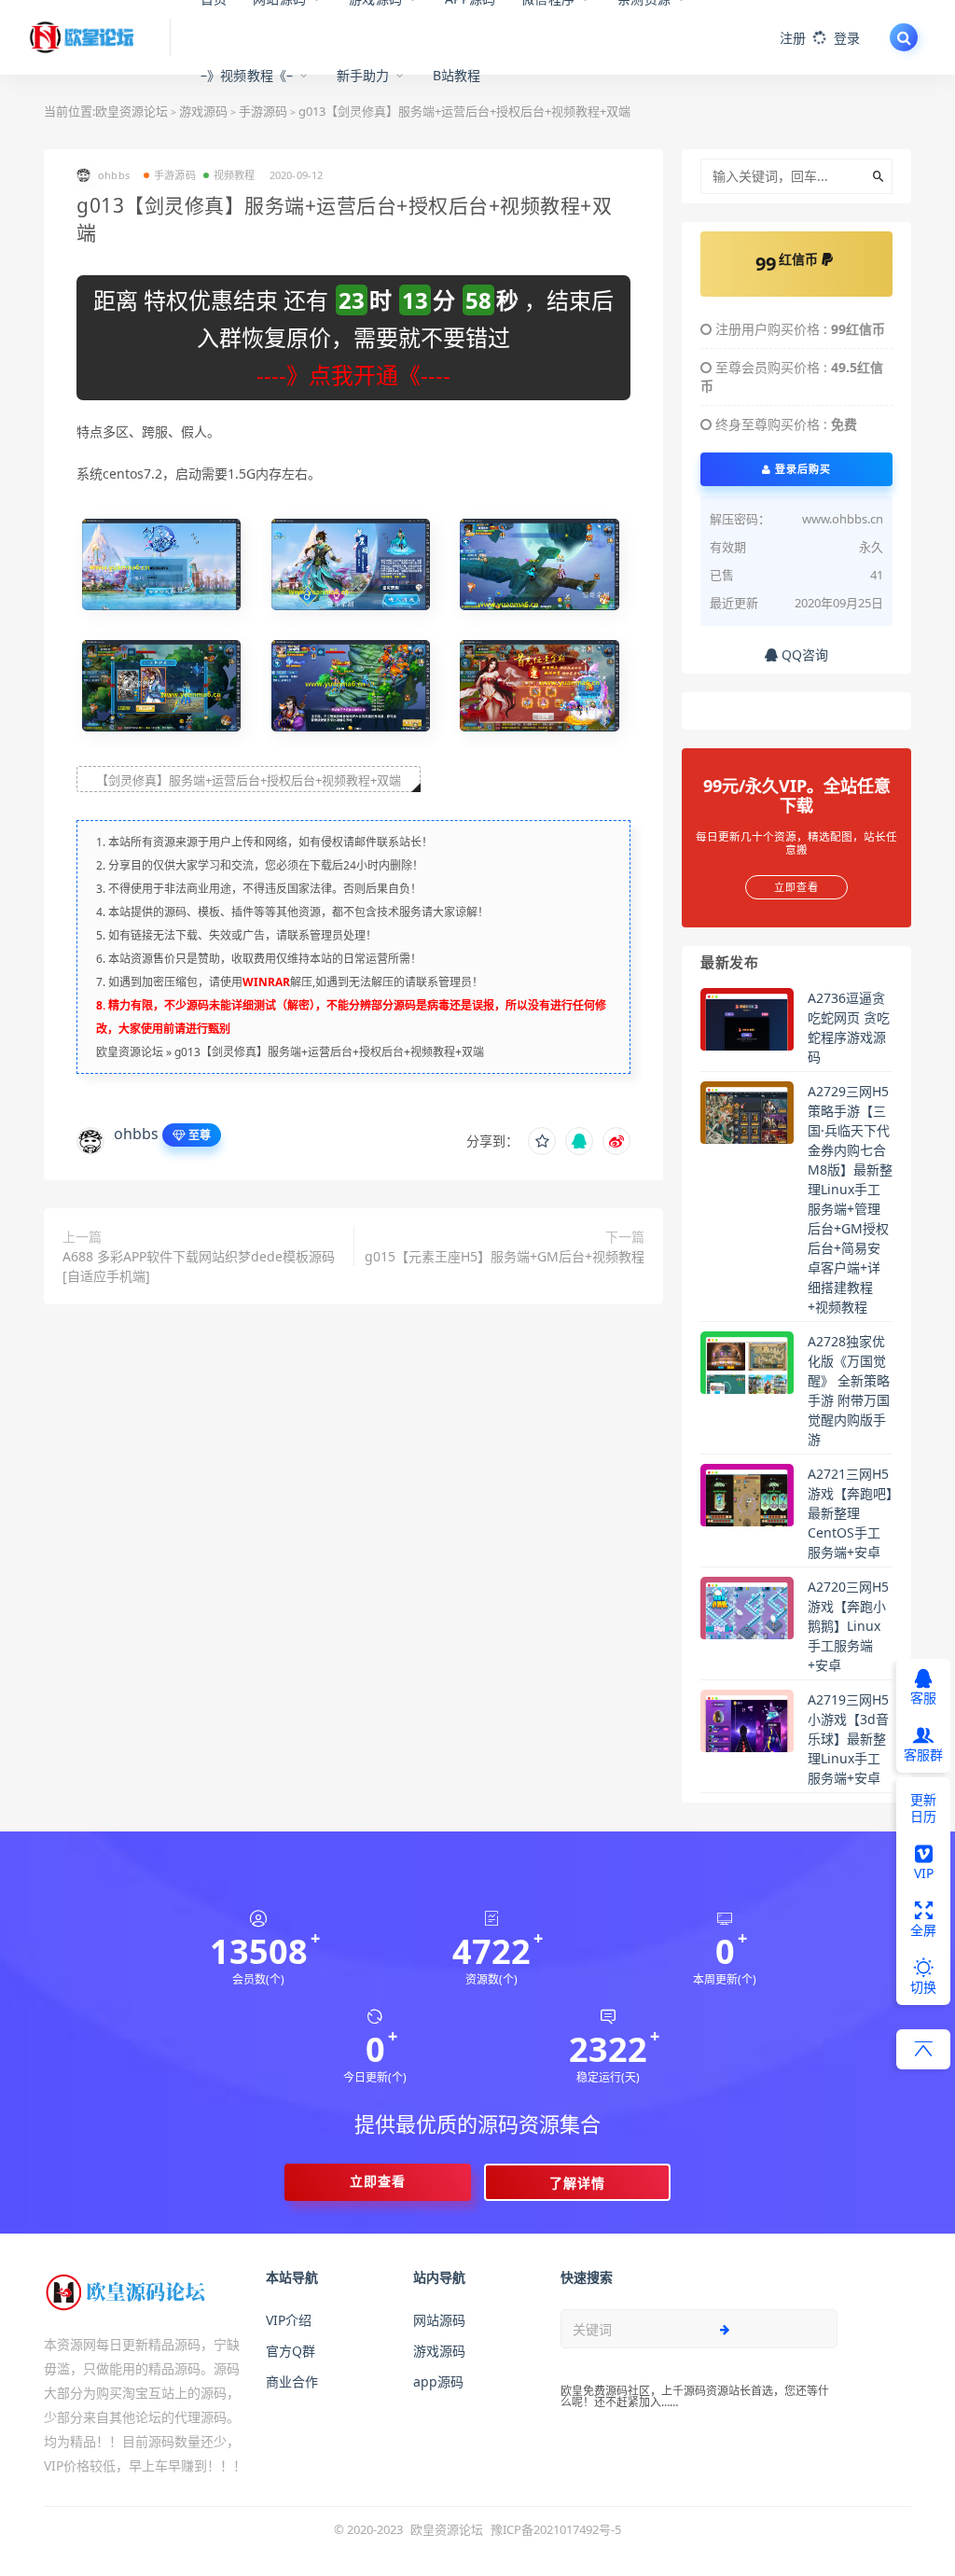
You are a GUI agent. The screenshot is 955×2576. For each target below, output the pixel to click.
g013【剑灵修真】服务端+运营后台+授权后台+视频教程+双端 (329, 1052)
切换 (923, 1987)
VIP (924, 1873)
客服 (923, 1698)
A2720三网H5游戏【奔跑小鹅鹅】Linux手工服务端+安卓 (848, 1626)
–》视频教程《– (247, 75)
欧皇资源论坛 (131, 111)
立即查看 (378, 2181)
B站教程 (457, 75)
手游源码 (175, 175)
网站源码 (439, 2320)
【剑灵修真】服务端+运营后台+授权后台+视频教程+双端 (249, 780)
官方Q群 (291, 2351)
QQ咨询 (803, 654)
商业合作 (292, 2381)
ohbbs (136, 1134)
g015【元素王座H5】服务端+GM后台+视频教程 (505, 1256)
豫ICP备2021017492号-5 (556, 2529)
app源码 (438, 2381)
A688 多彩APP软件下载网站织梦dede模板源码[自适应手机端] (199, 1266)
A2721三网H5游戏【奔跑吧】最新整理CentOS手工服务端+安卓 (850, 1513)
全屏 (923, 1930)
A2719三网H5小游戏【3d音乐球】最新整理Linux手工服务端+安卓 (848, 1739)
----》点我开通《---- (353, 375)
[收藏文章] (542, 1141)
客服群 (923, 1754)
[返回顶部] (923, 2049)
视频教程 (235, 175)
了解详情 (577, 2183)
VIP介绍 (289, 2320)
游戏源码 (439, 2351)
